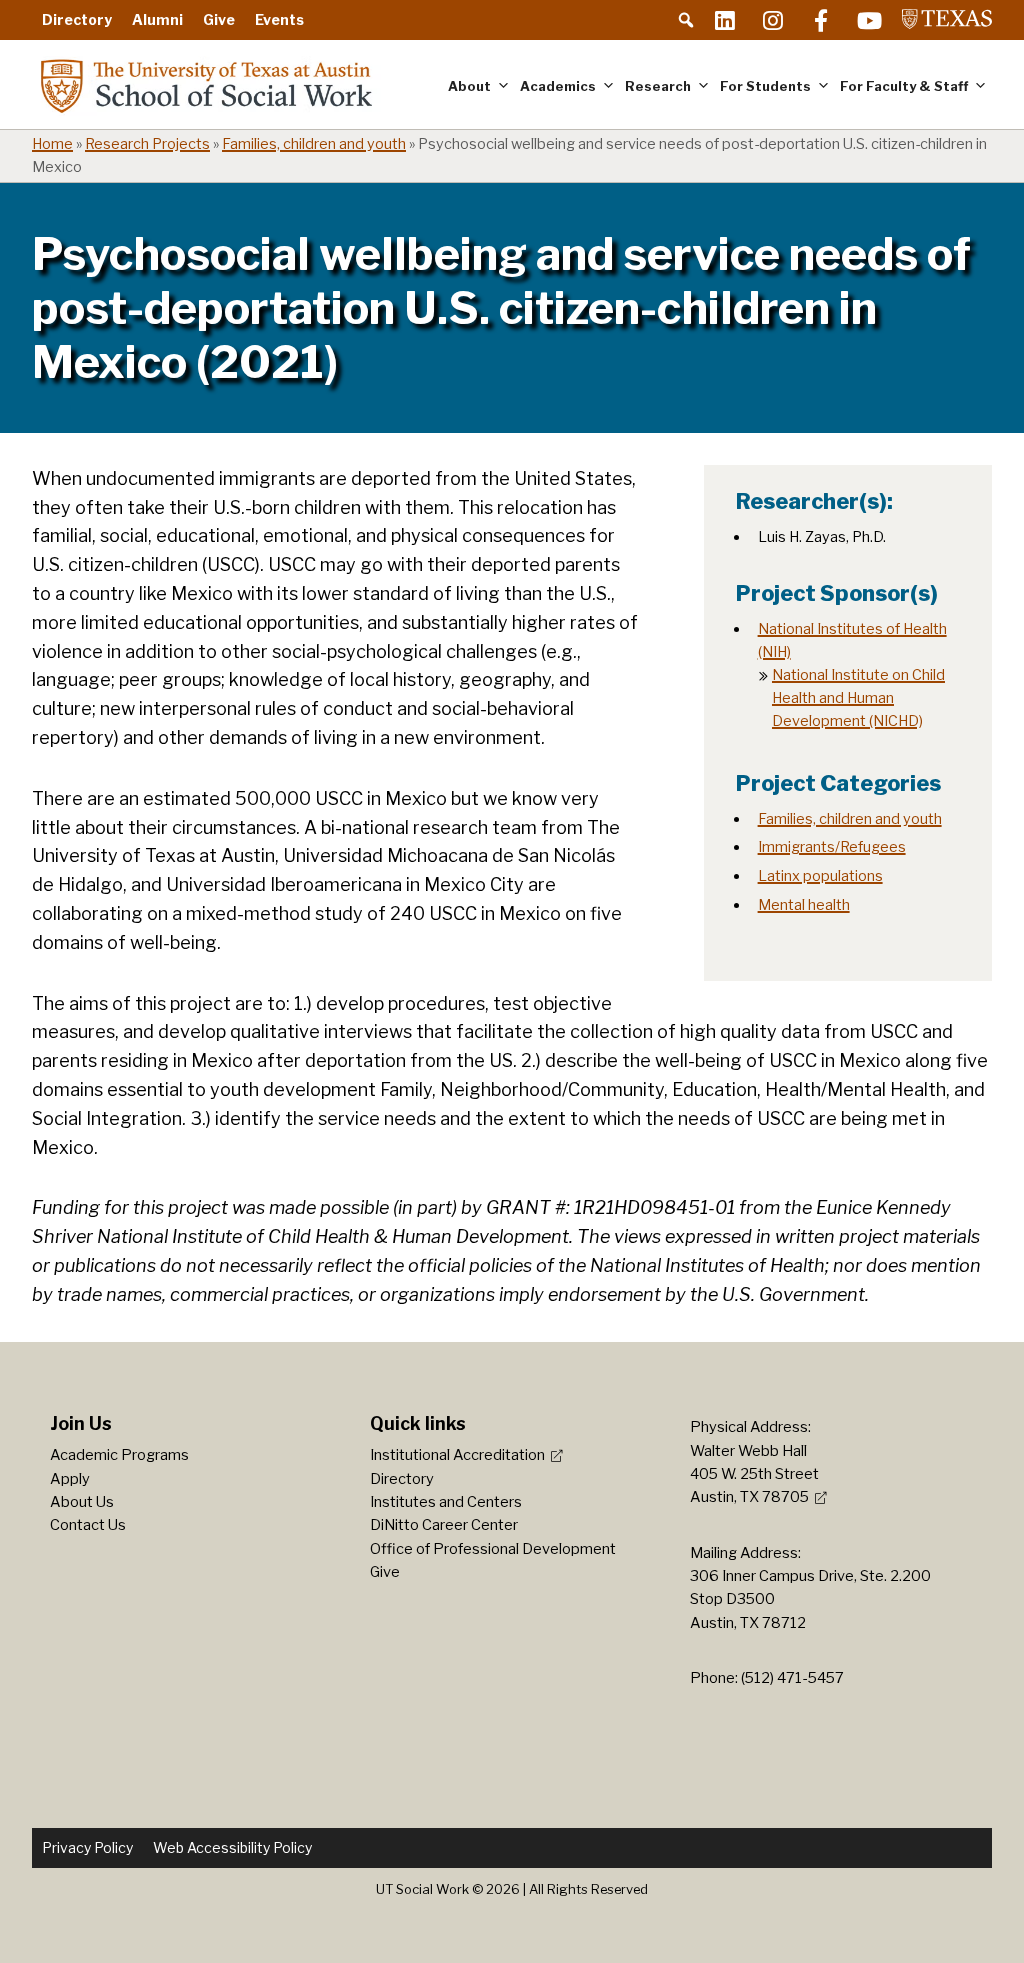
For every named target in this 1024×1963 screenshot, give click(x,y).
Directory (77, 19)
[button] (686, 20)
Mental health (804, 905)
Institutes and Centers (446, 1502)
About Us (82, 1502)
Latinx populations (820, 876)
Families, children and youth (314, 144)
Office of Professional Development (493, 1549)
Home (52, 144)
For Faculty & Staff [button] (904, 86)
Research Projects (147, 144)
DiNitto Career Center (444, 1525)
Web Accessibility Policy (232, 1847)
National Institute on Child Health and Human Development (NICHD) (858, 698)
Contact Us (88, 1525)
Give (219, 19)
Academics (558, 86)
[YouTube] (869, 20)
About (469, 86)
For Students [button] (765, 86)
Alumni (157, 19)
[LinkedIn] (725, 20)
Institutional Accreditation (457, 1455)
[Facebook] (821, 20)
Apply (70, 1479)
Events (279, 19)
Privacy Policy (87, 1847)
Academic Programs (119, 1455)
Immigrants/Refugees (832, 847)
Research (658, 86)
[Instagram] (773, 20)
